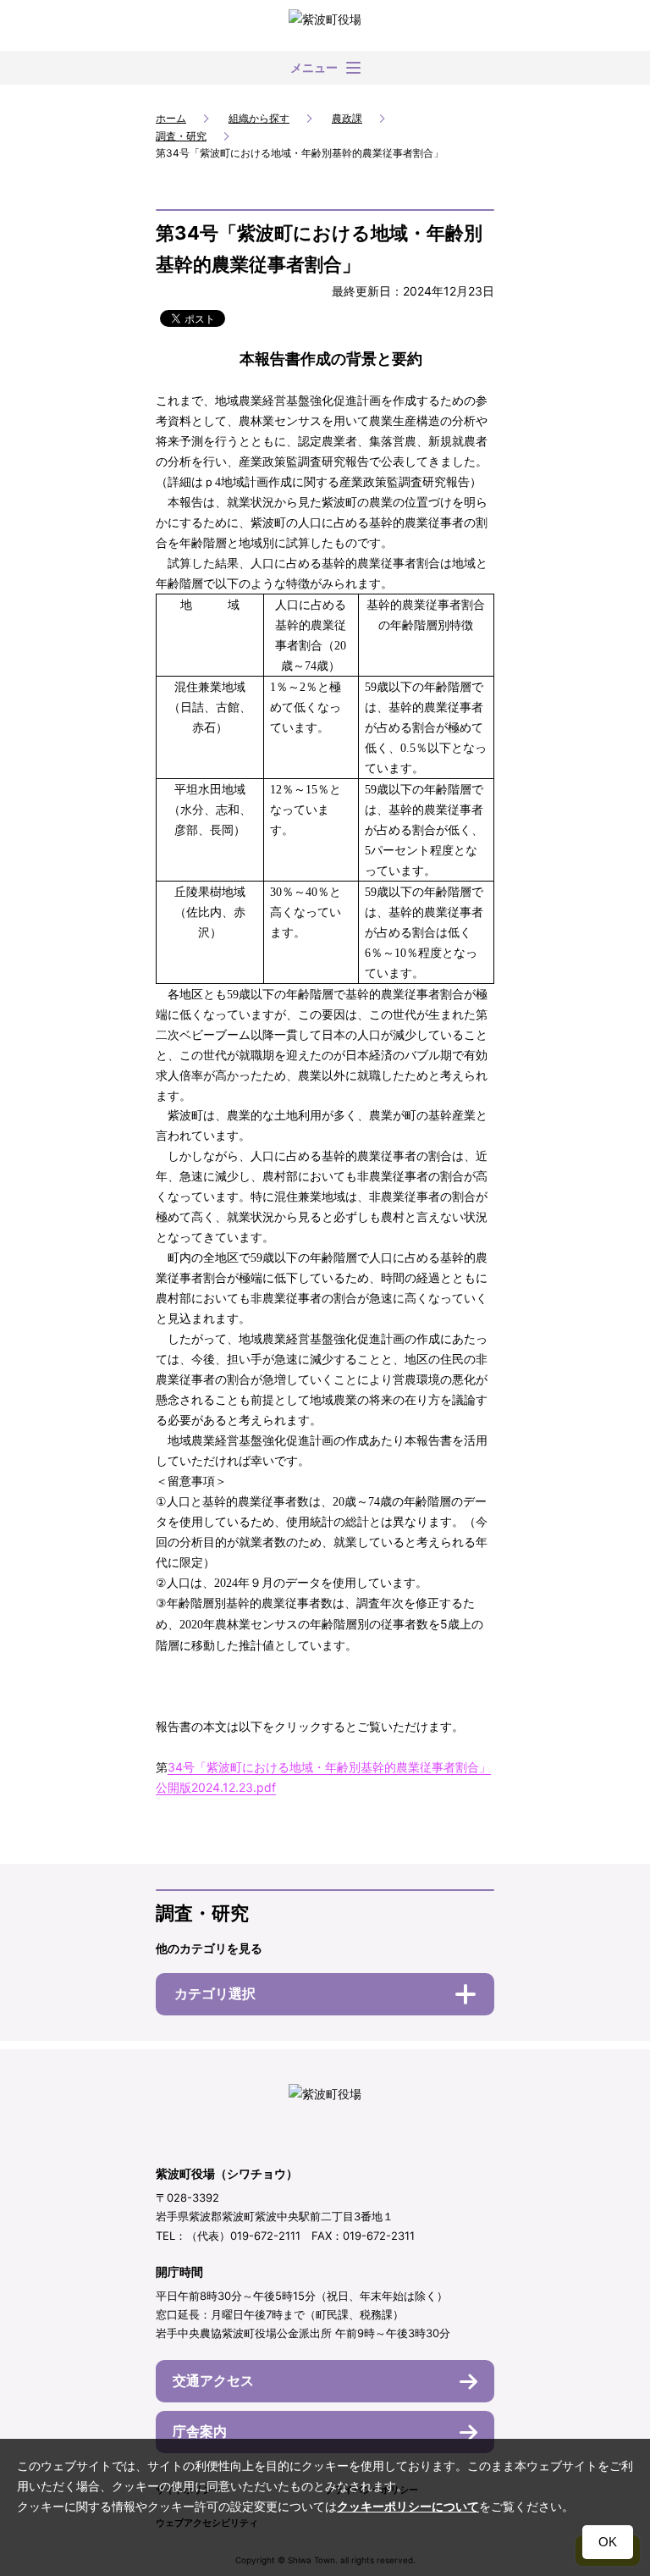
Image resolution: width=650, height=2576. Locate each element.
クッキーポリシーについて (408, 2507)
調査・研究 (181, 136)
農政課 (347, 118)
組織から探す (259, 118)
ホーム (171, 118)
